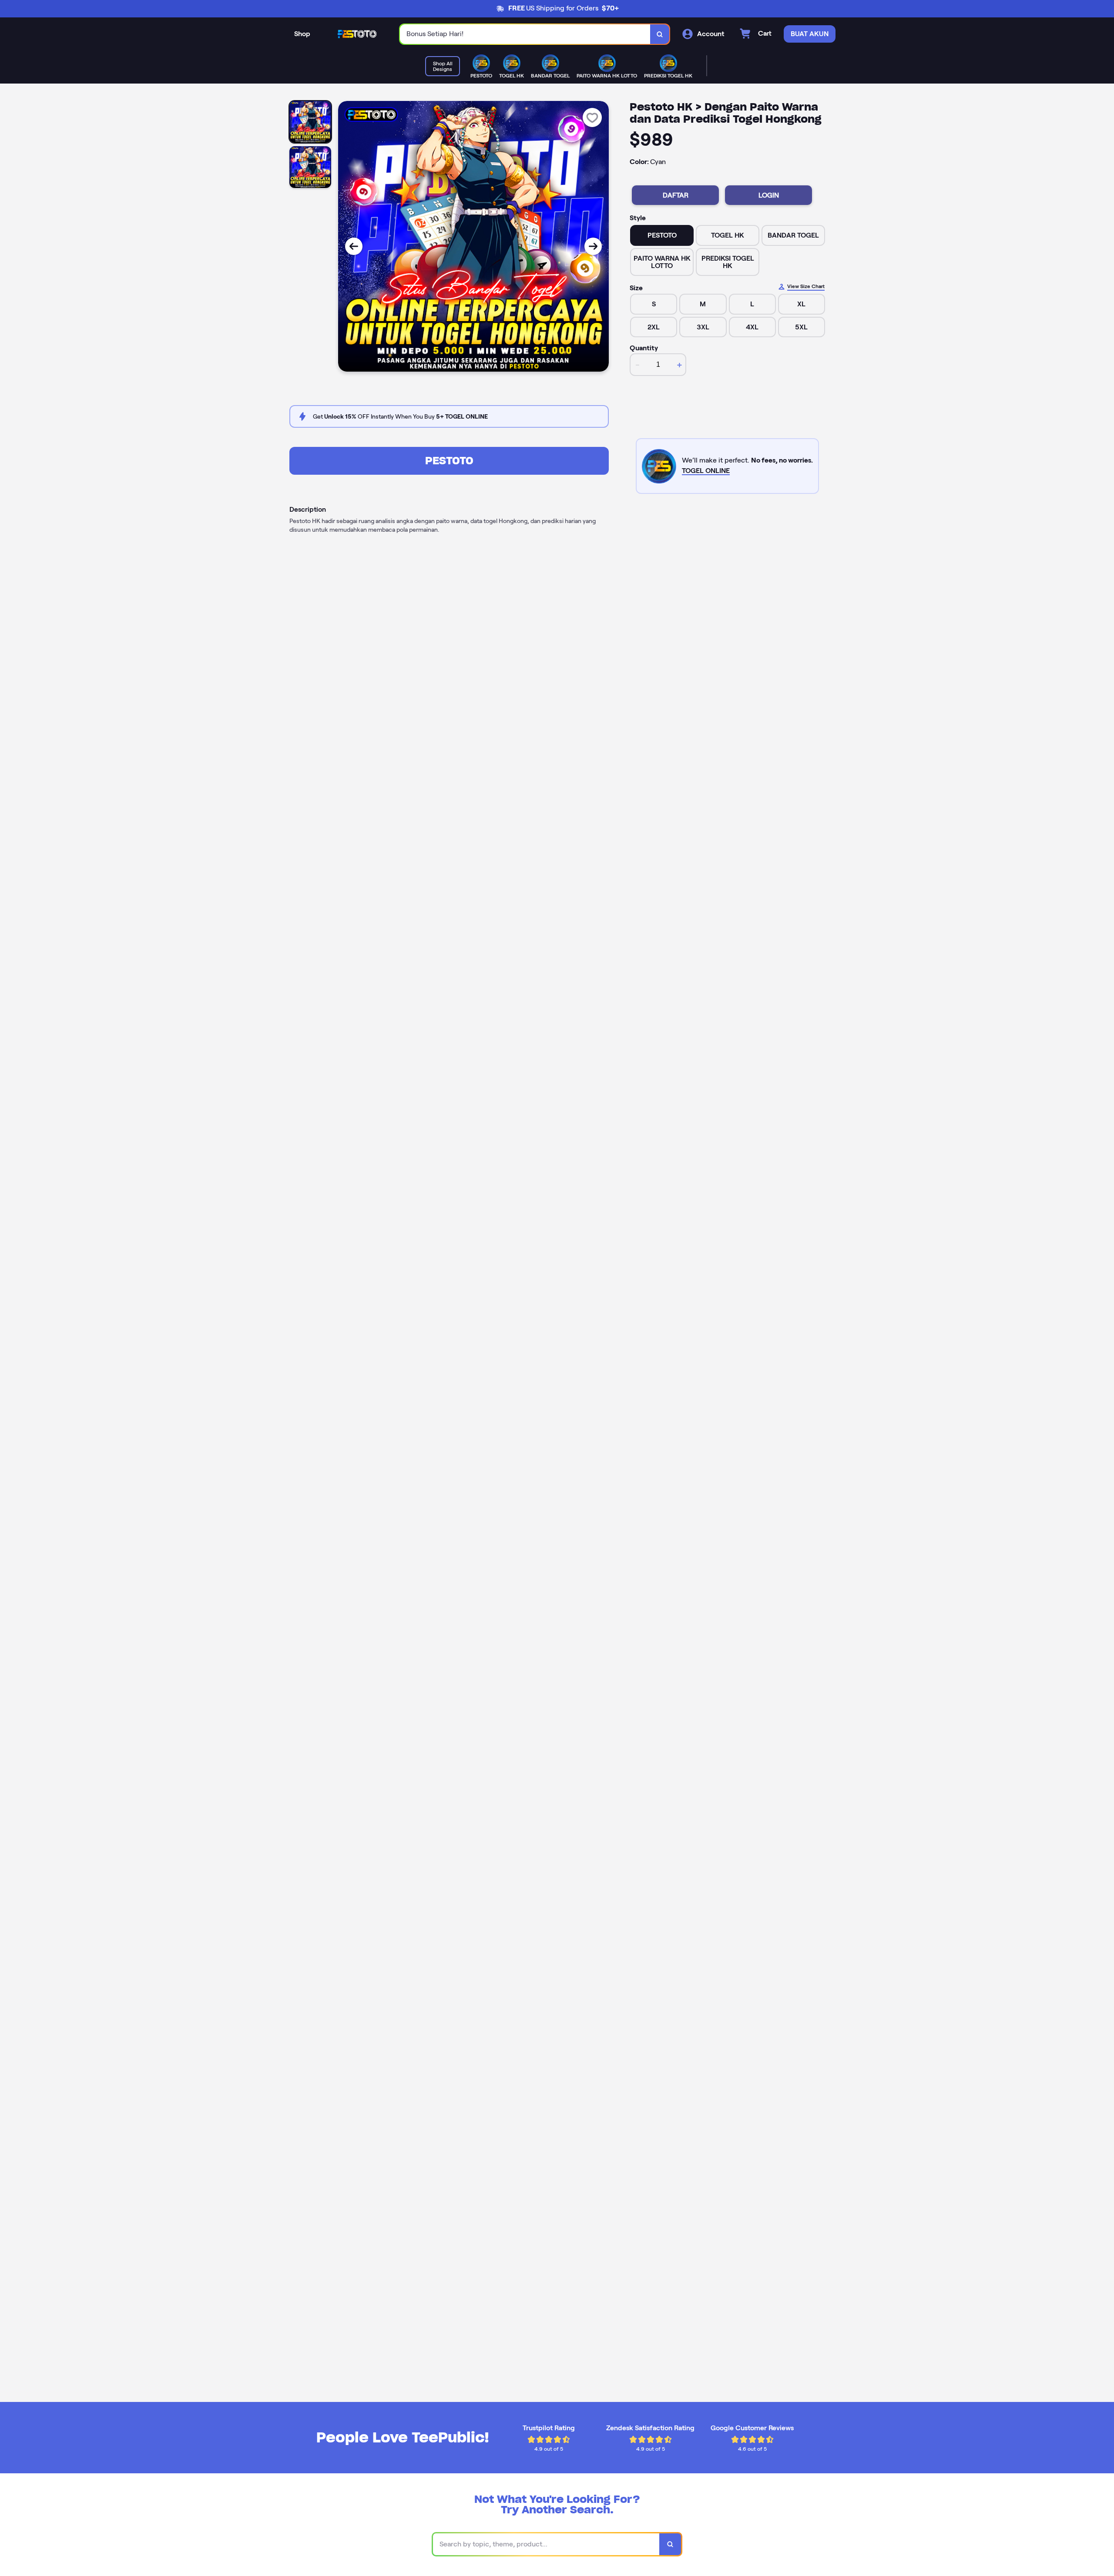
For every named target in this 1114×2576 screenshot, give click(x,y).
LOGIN (769, 195)
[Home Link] (355, 34)
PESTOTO (449, 461)
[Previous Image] (354, 246)
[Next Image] (593, 246)
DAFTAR (676, 195)
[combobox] (525, 34)
